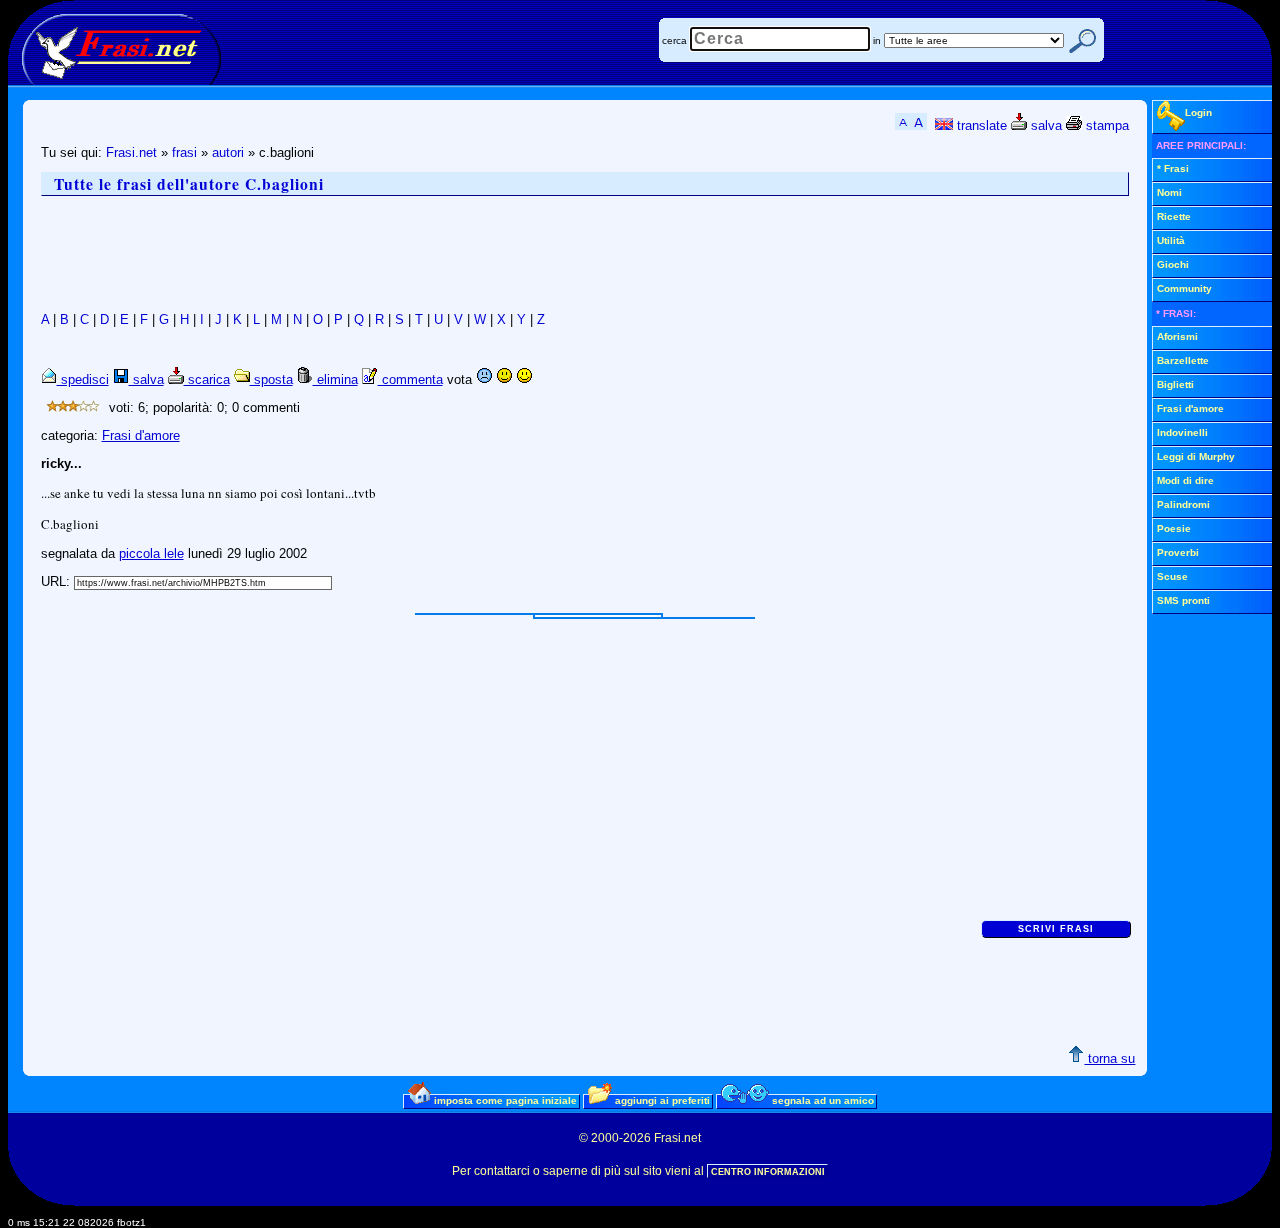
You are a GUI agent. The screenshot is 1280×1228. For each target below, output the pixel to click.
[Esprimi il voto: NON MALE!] (504, 379)
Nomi (1169, 192)
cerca (674, 40)
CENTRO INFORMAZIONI (768, 1172)
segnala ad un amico (821, 1100)
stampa (1105, 125)
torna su (1109, 1058)
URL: (57, 581)
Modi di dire (1185, 480)
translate (980, 125)
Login (1198, 112)
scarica (207, 379)
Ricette (1174, 216)
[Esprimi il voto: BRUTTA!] (484, 379)
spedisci (83, 379)
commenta (410, 379)
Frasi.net (131, 152)
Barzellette (1183, 360)
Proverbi (1178, 552)
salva (1044, 125)
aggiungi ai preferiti (661, 1100)
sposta (271, 379)
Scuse (1172, 576)
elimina (335, 379)
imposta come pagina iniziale (504, 1100)
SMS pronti (1183, 600)
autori (228, 152)
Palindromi (1183, 504)
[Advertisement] (405, 254)
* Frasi (1173, 168)
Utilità (1171, 240)
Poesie (1174, 528)
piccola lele (151, 553)
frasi (184, 152)
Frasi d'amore (141, 435)
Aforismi (1177, 336)
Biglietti (1175, 384)
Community (1184, 288)
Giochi (1173, 264)
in (877, 40)
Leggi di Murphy (1196, 456)
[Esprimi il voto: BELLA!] (524, 379)
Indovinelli (1182, 432)
